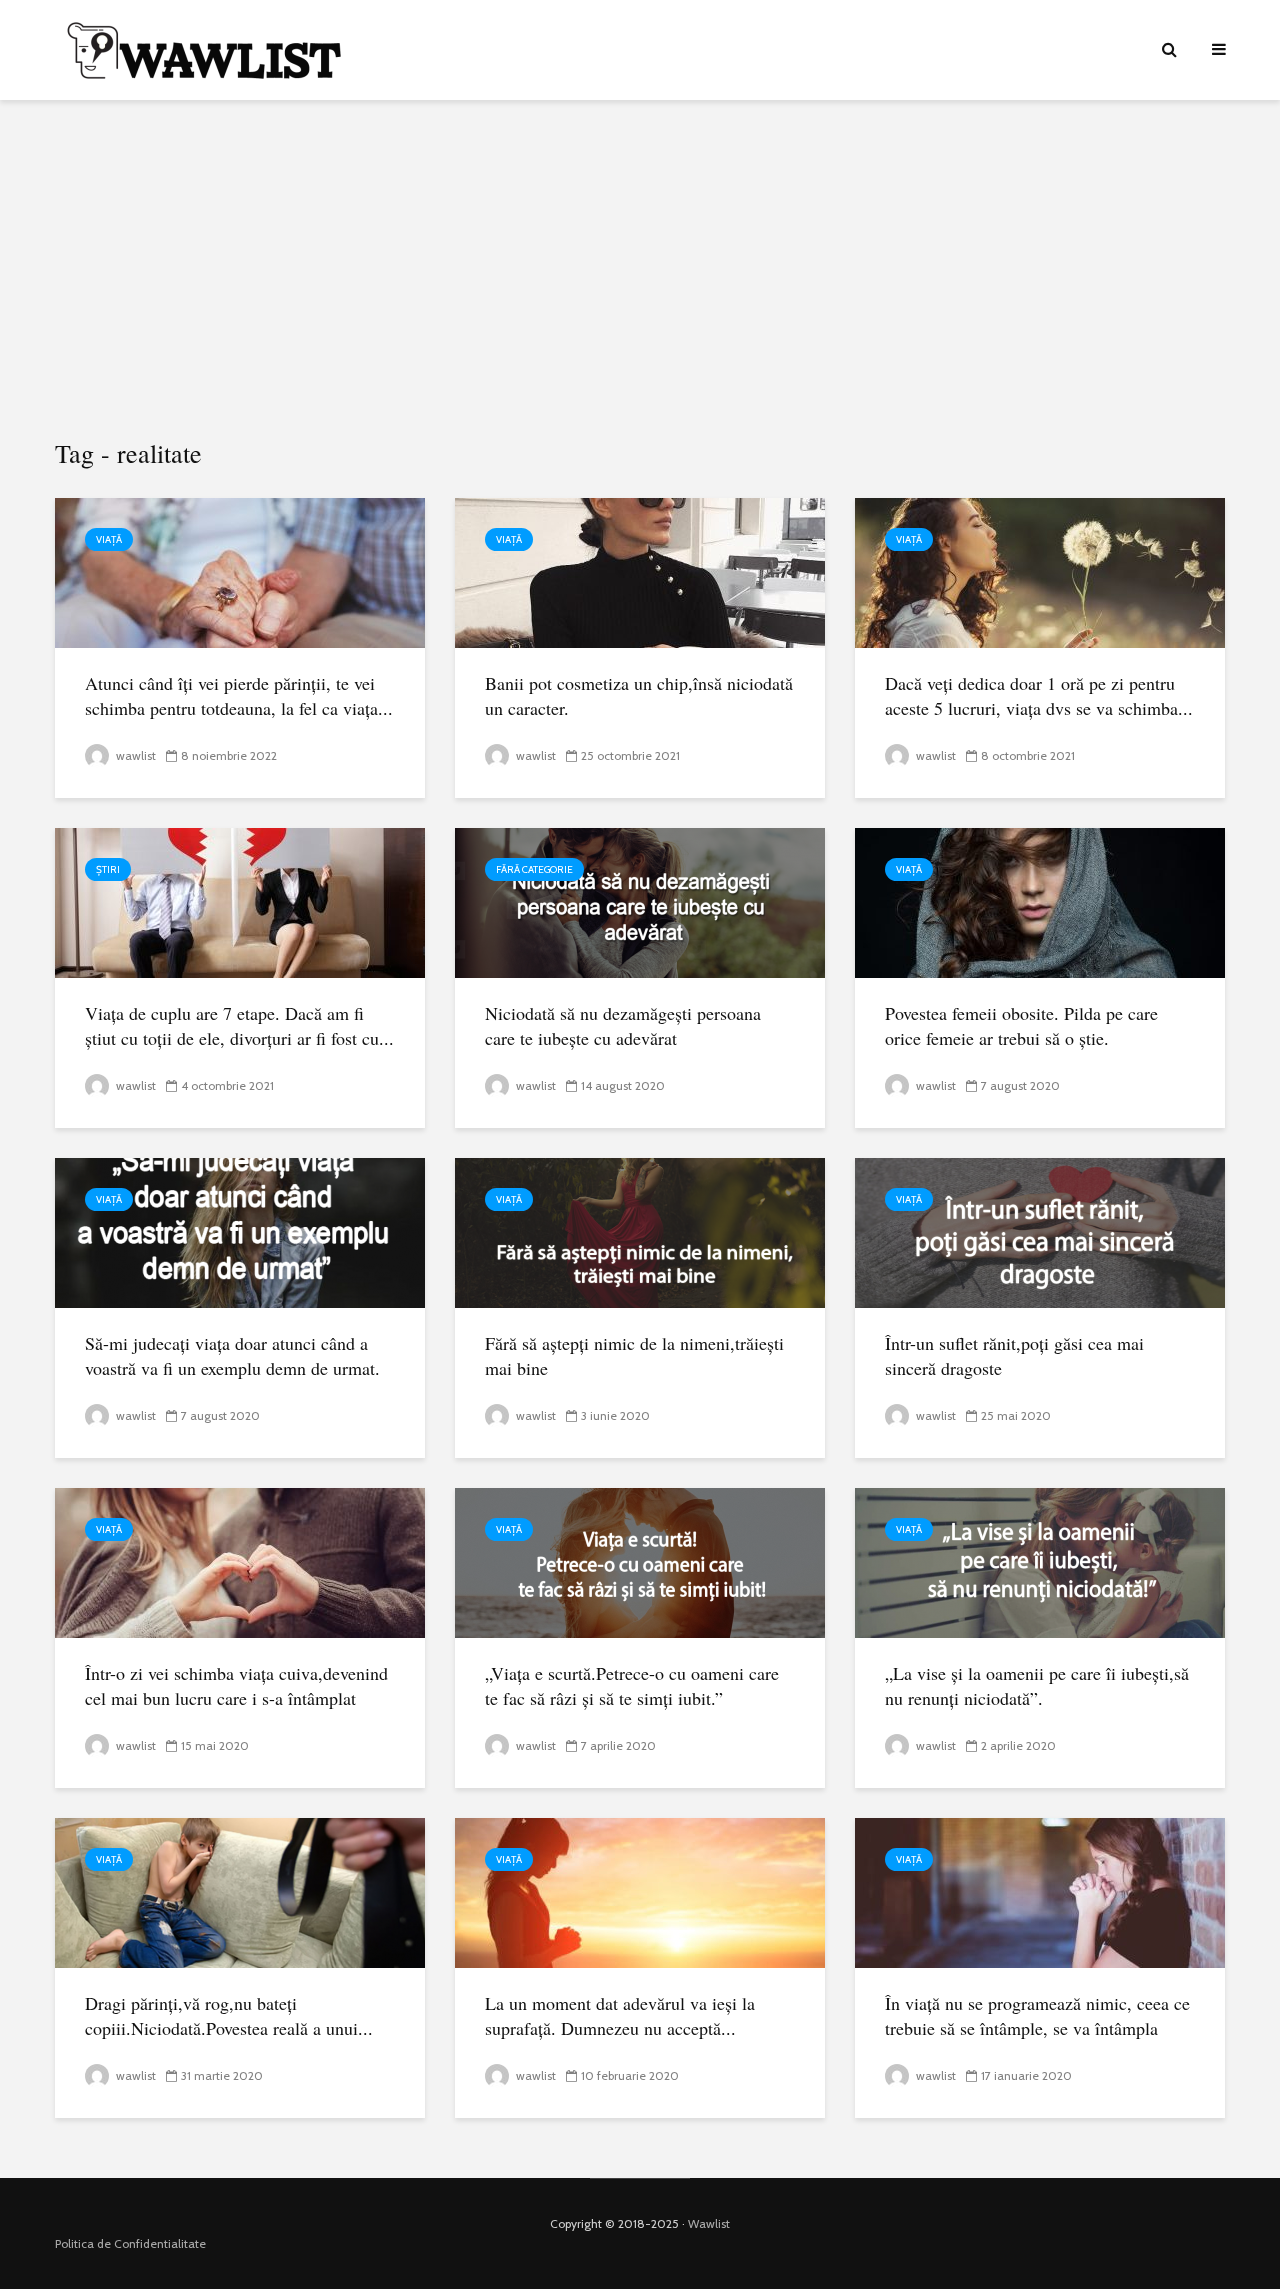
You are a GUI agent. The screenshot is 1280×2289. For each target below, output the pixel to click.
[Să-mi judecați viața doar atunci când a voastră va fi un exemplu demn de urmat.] (240, 1231)
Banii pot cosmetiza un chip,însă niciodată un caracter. (639, 695)
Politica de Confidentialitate (130, 2243)
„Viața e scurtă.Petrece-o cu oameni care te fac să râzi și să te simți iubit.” (632, 1685)
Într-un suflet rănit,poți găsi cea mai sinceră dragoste (1014, 1355)
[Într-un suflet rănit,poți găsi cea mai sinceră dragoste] (1040, 1231)
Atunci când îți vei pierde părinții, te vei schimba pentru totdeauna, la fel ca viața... (239, 695)
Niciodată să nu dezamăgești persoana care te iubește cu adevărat (623, 1025)
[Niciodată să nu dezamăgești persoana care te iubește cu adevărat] (640, 901)
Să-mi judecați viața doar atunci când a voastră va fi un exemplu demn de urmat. (232, 1355)
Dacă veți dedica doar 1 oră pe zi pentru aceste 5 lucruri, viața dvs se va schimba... (1039, 695)
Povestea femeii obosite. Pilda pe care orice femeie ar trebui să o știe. (1021, 1025)
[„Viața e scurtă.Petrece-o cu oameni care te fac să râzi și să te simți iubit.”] (640, 1561)
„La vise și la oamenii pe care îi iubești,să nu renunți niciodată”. (1037, 1685)
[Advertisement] (640, 270)
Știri (108, 869)
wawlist (134, 755)
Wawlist (709, 2223)
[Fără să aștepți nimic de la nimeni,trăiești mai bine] (640, 1231)
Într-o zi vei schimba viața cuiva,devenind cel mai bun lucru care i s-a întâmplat (236, 1685)
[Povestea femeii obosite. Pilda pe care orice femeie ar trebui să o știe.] (1040, 901)
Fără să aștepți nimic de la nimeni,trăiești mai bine (634, 1355)
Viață (109, 539)
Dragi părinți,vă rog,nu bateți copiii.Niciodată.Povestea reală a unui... (229, 2015)
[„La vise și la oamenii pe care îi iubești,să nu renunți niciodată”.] (1040, 1561)
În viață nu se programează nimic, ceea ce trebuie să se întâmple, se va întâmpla (1037, 2015)
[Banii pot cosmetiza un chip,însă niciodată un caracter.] (640, 571)
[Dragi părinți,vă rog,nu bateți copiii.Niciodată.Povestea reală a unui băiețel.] (240, 1891)
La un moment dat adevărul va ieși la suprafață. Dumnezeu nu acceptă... (620, 2015)
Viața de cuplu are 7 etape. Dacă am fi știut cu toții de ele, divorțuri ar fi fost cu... (239, 1025)
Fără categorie (534, 869)
